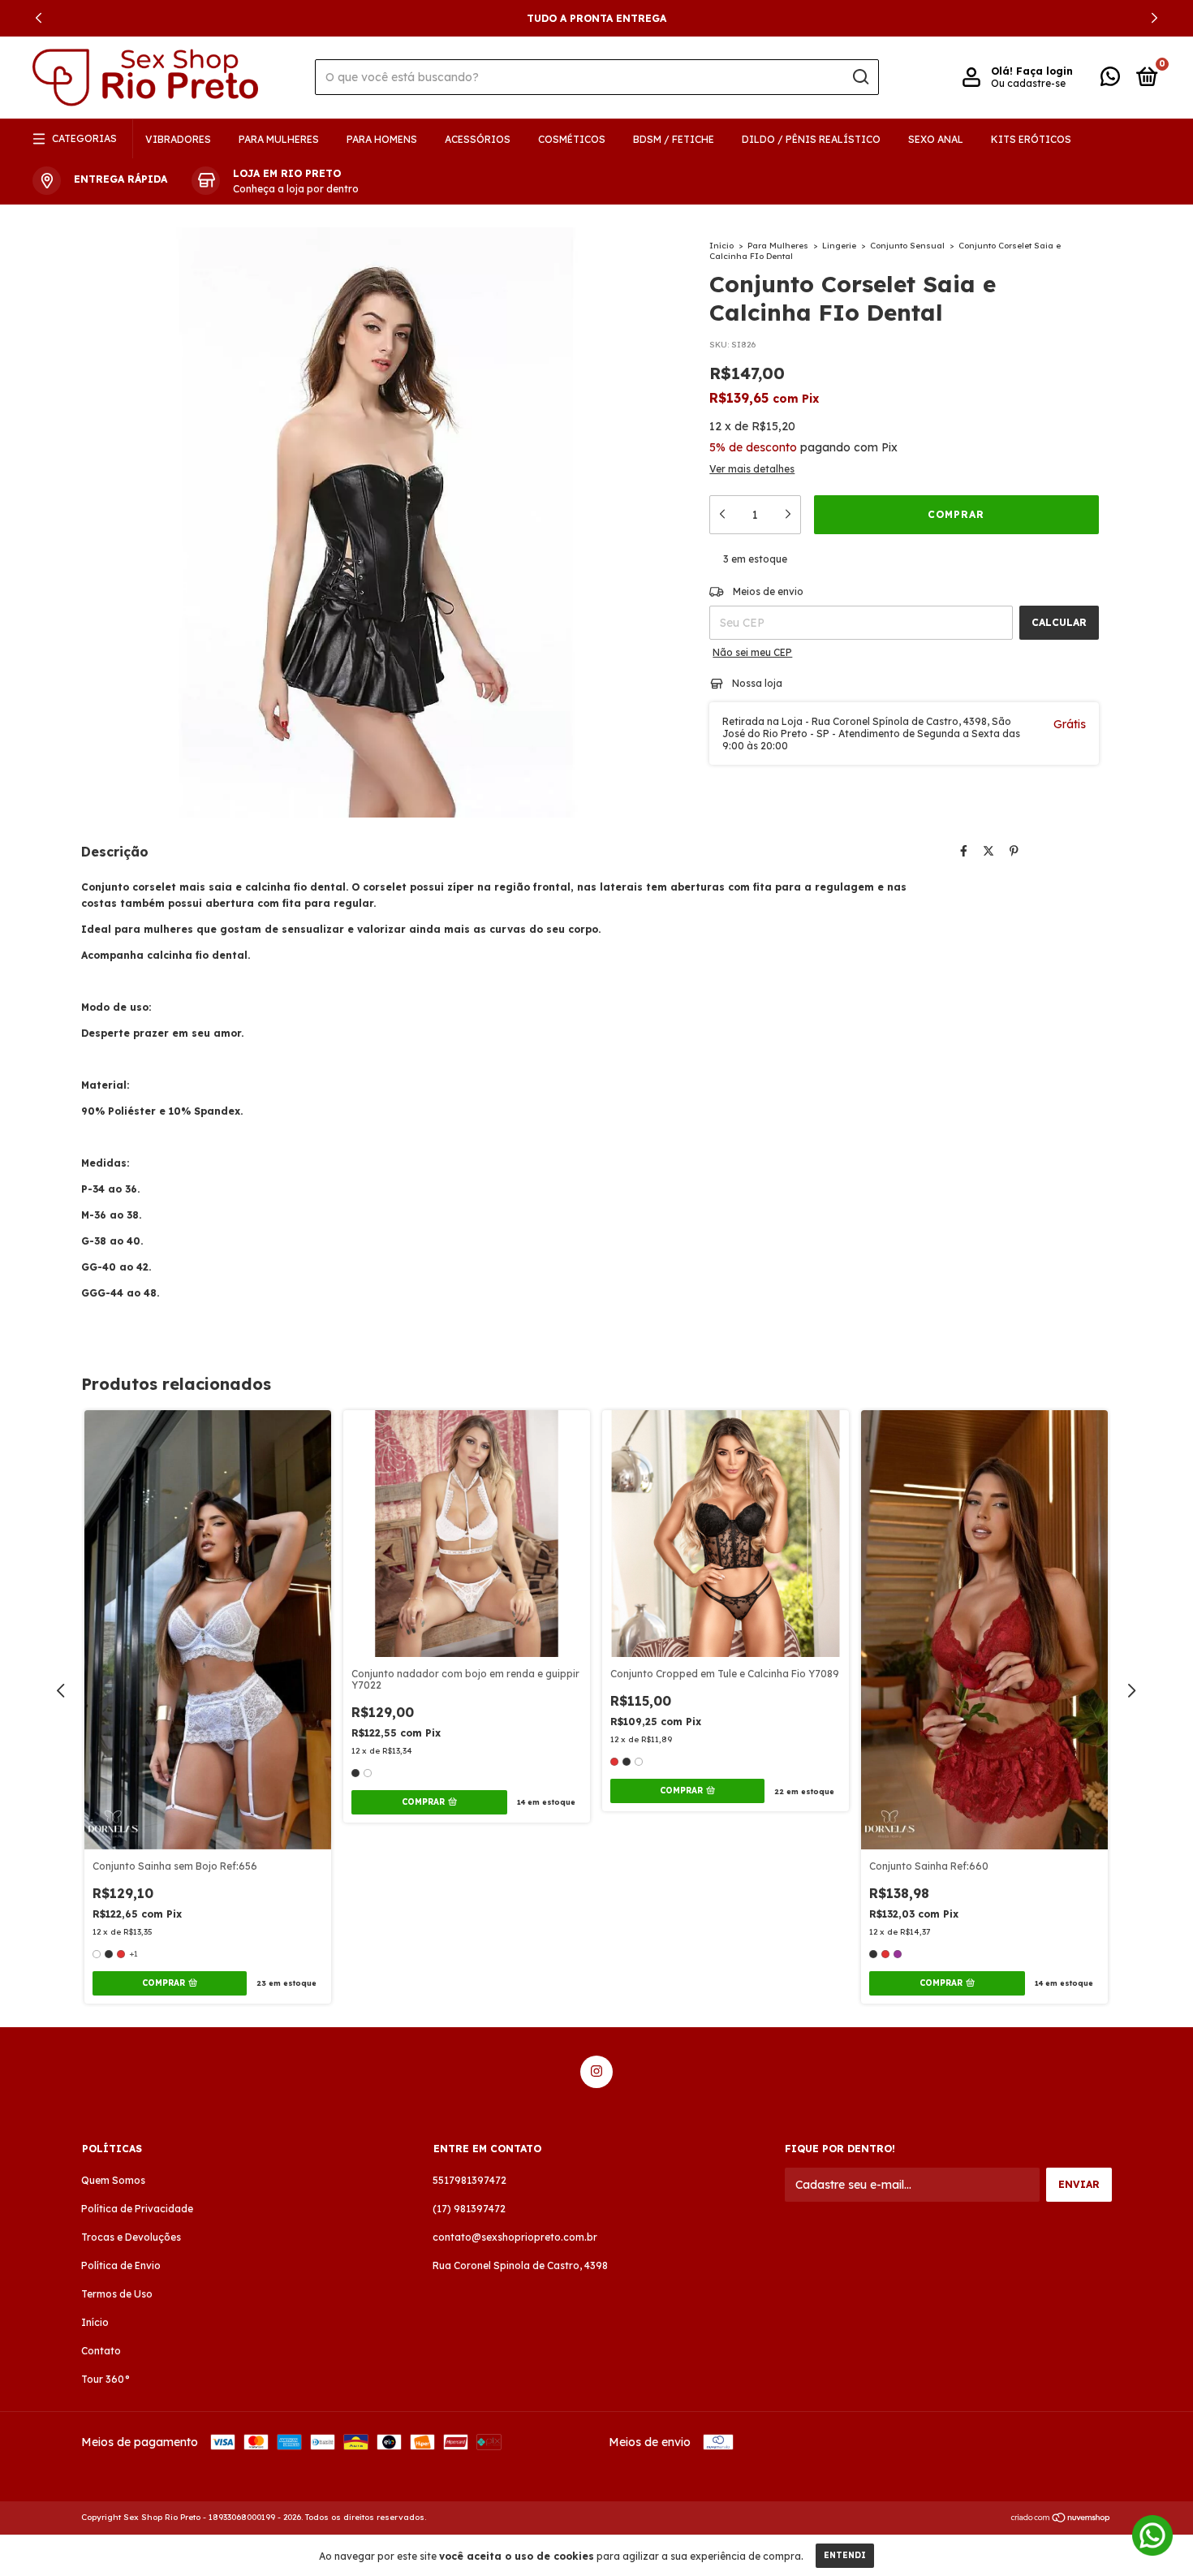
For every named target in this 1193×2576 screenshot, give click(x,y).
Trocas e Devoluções (131, 2237)
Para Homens (382, 139)
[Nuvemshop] (1061, 2519)
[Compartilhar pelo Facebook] (964, 851)
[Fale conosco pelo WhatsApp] (1110, 80)
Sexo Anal (936, 139)
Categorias (84, 138)
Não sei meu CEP (752, 652)
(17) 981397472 (469, 2209)
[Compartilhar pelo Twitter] (988, 851)
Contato (101, 2351)
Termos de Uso (117, 2294)
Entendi (845, 2555)
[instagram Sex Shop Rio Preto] (596, 2072)
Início (721, 246)
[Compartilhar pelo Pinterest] (1014, 851)
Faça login (1044, 71)
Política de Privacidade (137, 2209)
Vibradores (178, 139)
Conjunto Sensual (907, 246)
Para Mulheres (279, 139)
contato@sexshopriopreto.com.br (515, 2237)
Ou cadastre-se (1028, 83)
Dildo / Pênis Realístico (811, 139)
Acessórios (478, 139)
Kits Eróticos (1031, 139)
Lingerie (839, 246)
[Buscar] (860, 77)
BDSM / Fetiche (674, 139)
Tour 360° (106, 2379)
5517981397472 (469, 2180)
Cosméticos (572, 139)
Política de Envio (121, 2265)
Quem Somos (113, 2180)
